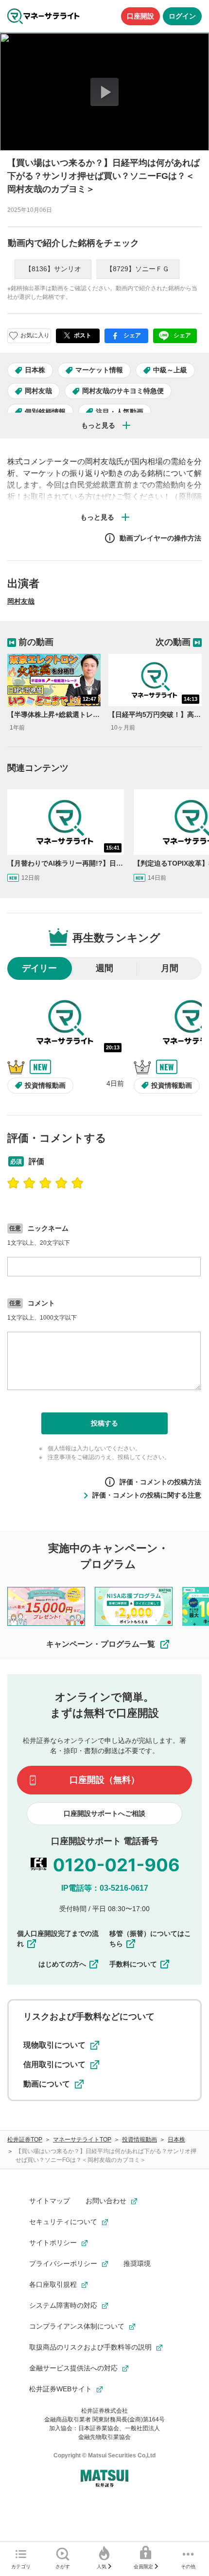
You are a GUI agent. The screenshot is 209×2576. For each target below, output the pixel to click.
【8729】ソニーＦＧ (138, 269)
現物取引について (54, 2045)
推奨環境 (137, 2263)
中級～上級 (170, 370)
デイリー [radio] (39, 968)
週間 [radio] (104, 968)
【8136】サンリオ (53, 269)
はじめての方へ (62, 1964)
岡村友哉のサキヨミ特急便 (123, 391)
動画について (47, 2084)
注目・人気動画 (120, 412)
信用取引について (54, 2064)
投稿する (104, 1423)
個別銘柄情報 (45, 412)
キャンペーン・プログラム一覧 (101, 1644)
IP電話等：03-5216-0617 (105, 1888)
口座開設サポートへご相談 (104, 1813)
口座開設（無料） (104, 1780)
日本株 (35, 370)
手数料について (133, 1964)
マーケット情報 (99, 370)
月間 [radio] (170, 968)
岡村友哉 (38, 391)
